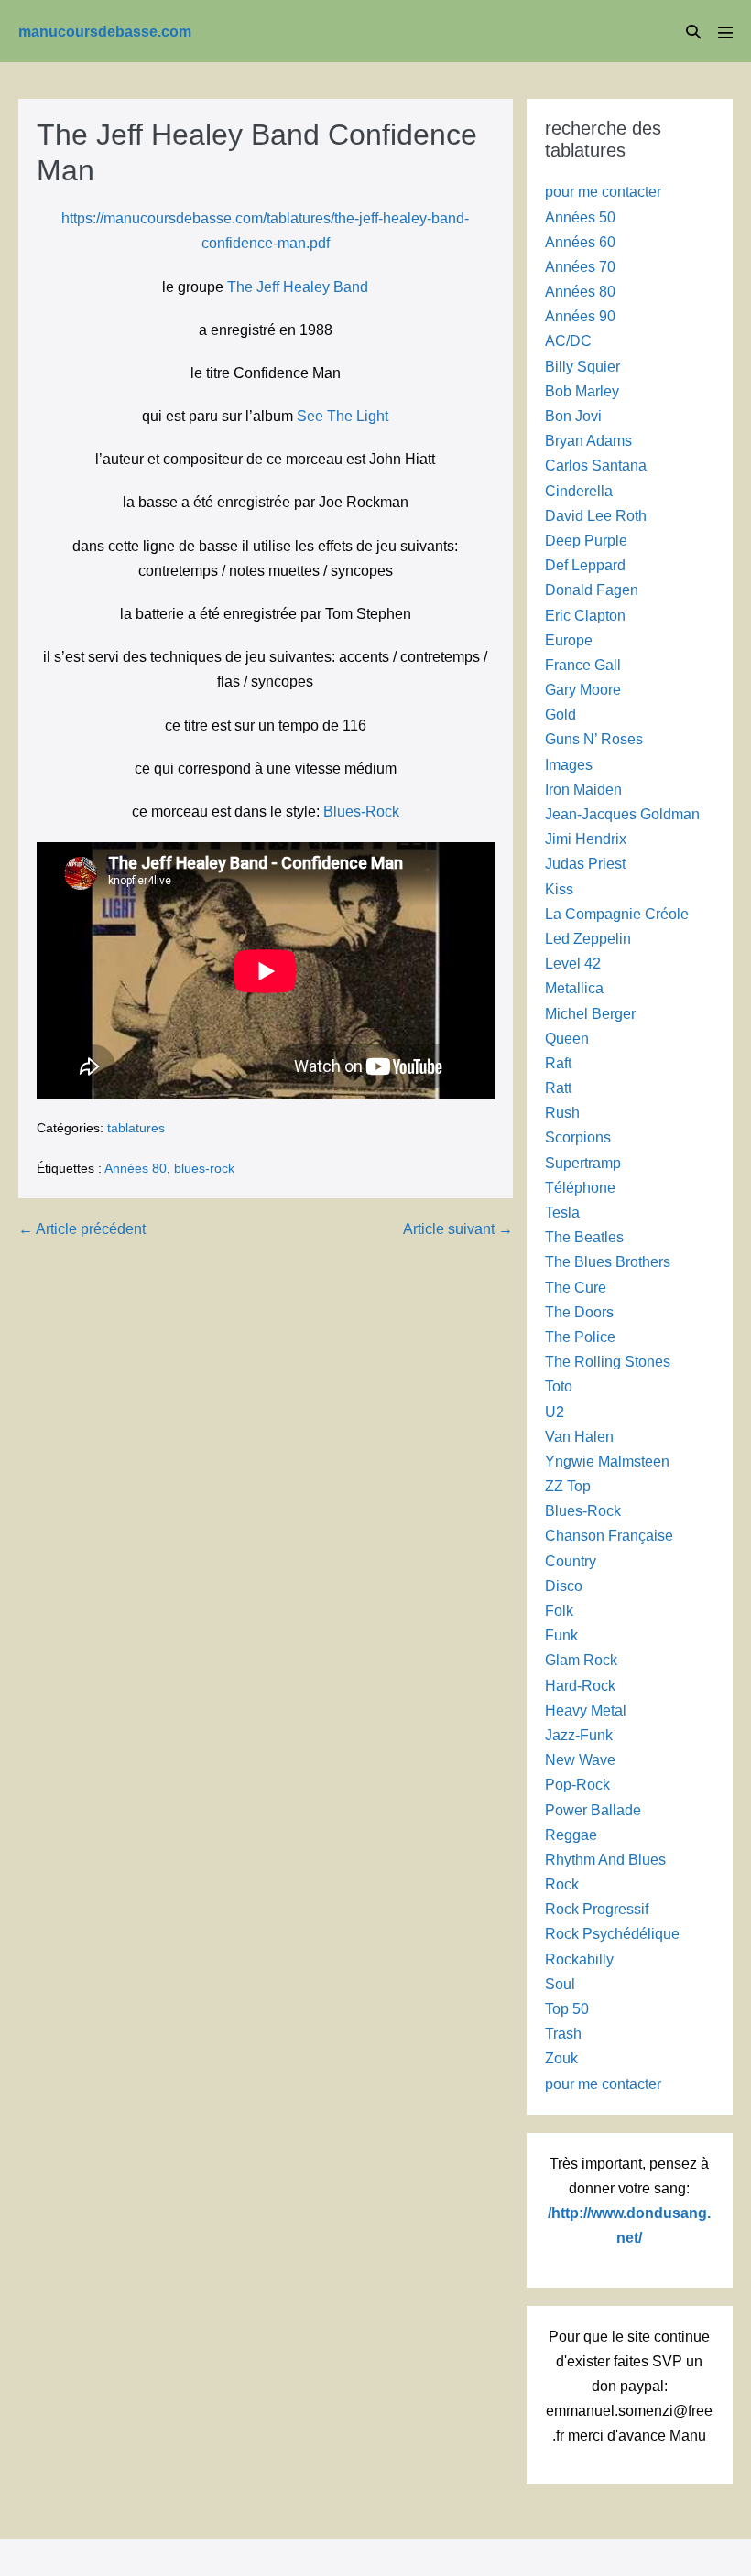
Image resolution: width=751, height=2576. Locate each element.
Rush (562, 1113)
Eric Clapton (585, 616)
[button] (693, 32)
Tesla (562, 1212)
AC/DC (568, 341)
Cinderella (579, 491)
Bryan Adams (588, 441)
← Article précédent (82, 1229)
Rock (562, 1884)
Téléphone (580, 1188)
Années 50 (580, 217)
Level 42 (573, 963)
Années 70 (580, 267)
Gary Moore (583, 690)
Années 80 (136, 1168)
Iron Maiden (583, 790)
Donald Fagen (592, 590)
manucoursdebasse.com (105, 32)
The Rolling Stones (608, 1362)
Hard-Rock (580, 1686)
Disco (564, 1586)
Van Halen (579, 1437)
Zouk (561, 2058)
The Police (580, 1337)
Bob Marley (582, 391)
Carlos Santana (596, 465)
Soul (560, 1984)
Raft (558, 1063)
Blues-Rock (361, 812)
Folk (559, 1611)
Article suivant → (458, 1229)
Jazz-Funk (579, 1735)
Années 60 (580, 242)
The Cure (576, 1288)
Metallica (574, 988)
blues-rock (204, 1168)
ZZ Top (568, 1486)
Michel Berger (590, 1014)
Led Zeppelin (588, 939)
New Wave (580, 1760)
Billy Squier (582, 367)
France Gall (583, 665)
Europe (569, 640)
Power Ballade (593, 1810)
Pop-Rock (577, 1785)
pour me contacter (603, 192)
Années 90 (580, 316)
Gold (561, 714)
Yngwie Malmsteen (607, 1461)
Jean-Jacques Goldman (622, 814)
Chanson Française (609, 1536)
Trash (563, 2034)
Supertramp (583, 1163)
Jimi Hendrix (586, 839)
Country (571, 1561)
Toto (559, 1386)
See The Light (343, 416)
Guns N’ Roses (594, 739)
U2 (555, 1412)
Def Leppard (585, 565)
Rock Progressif (597, 1909)
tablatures (136, 1128)
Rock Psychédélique (612, 1934)
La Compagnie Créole (617, 914)
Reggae (571, 1835)
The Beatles (584, 1237)
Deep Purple (586, 541)
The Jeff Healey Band (298, 287)
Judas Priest (585, 864)
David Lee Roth (596, 516)
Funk (561, 1635)
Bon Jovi (573, 416)
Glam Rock (581, 1660)
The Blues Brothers (608, 1262)
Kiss (559, 889)
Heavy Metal (586, 1710)
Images (569, 765)
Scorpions (578, 1137)
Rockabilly (579, 1959)
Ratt (558, 1088)
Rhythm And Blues (605, 1860)
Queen (567, 1039)
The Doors (579, 1312)
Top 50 (567, 2009)
